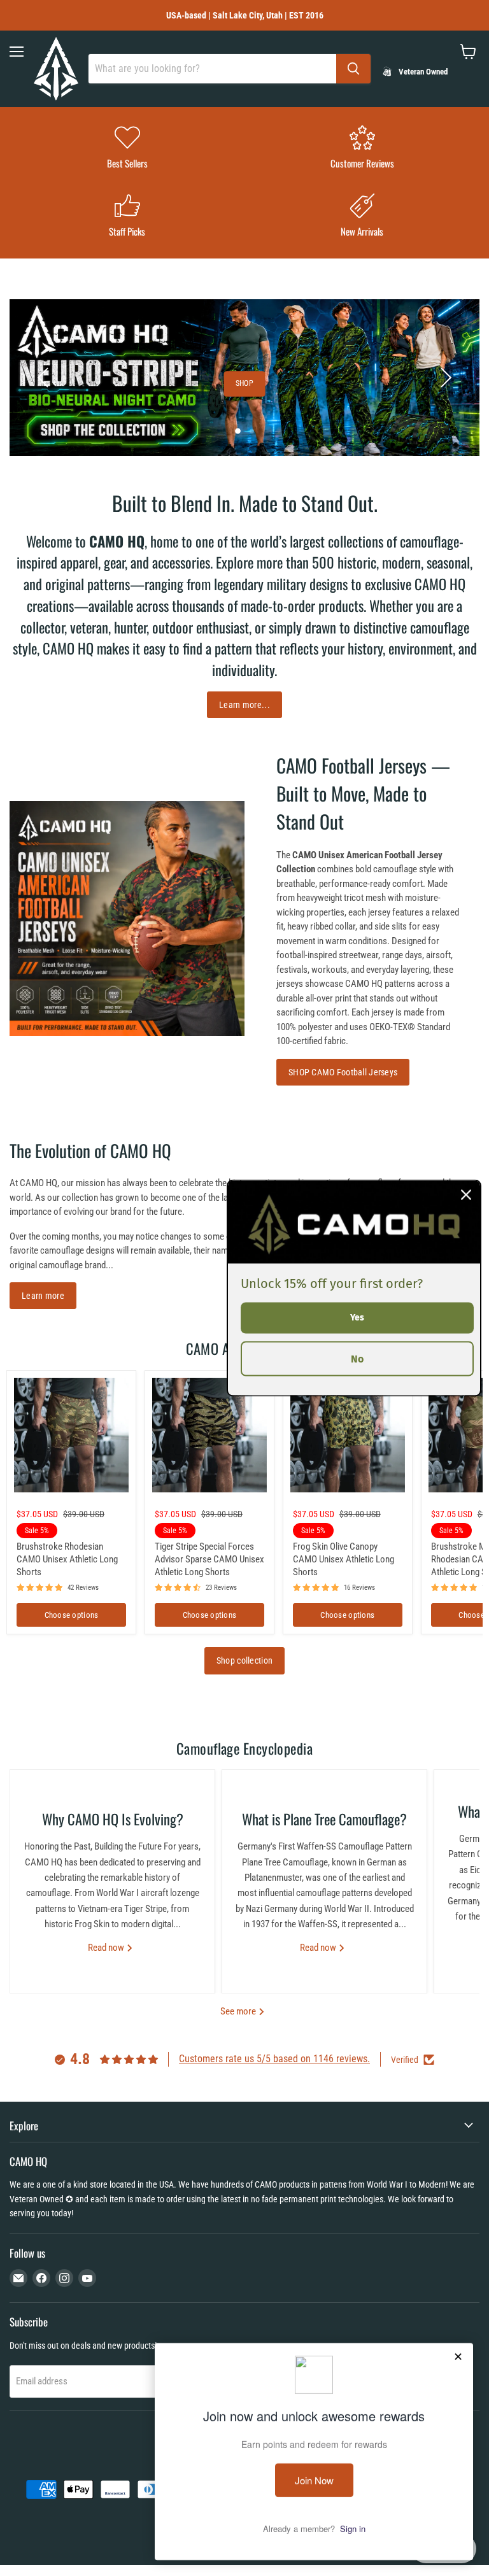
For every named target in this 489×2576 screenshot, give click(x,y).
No (357, 1358)
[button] (45, 378)
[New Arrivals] (362, 217)
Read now (107, 1948)
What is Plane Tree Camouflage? (324, 1819)
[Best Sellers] (127, 149)
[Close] (466, 1195)
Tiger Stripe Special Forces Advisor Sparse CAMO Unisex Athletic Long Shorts (209, 1559)
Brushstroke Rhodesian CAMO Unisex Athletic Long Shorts (67, 1559)
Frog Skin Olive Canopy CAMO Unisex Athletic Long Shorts (344, 1559)
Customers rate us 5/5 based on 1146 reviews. (274, 2059)
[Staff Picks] (127, 217)
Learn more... (244, 705)
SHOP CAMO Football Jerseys (343, 1072)
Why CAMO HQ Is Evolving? (113, 1819)
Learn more (43, 1296)
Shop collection (244, 1660)
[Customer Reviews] (362, 149)
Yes (357, 1318)
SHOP (244, 383)
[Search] (353, 69)
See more (239, 2011)
